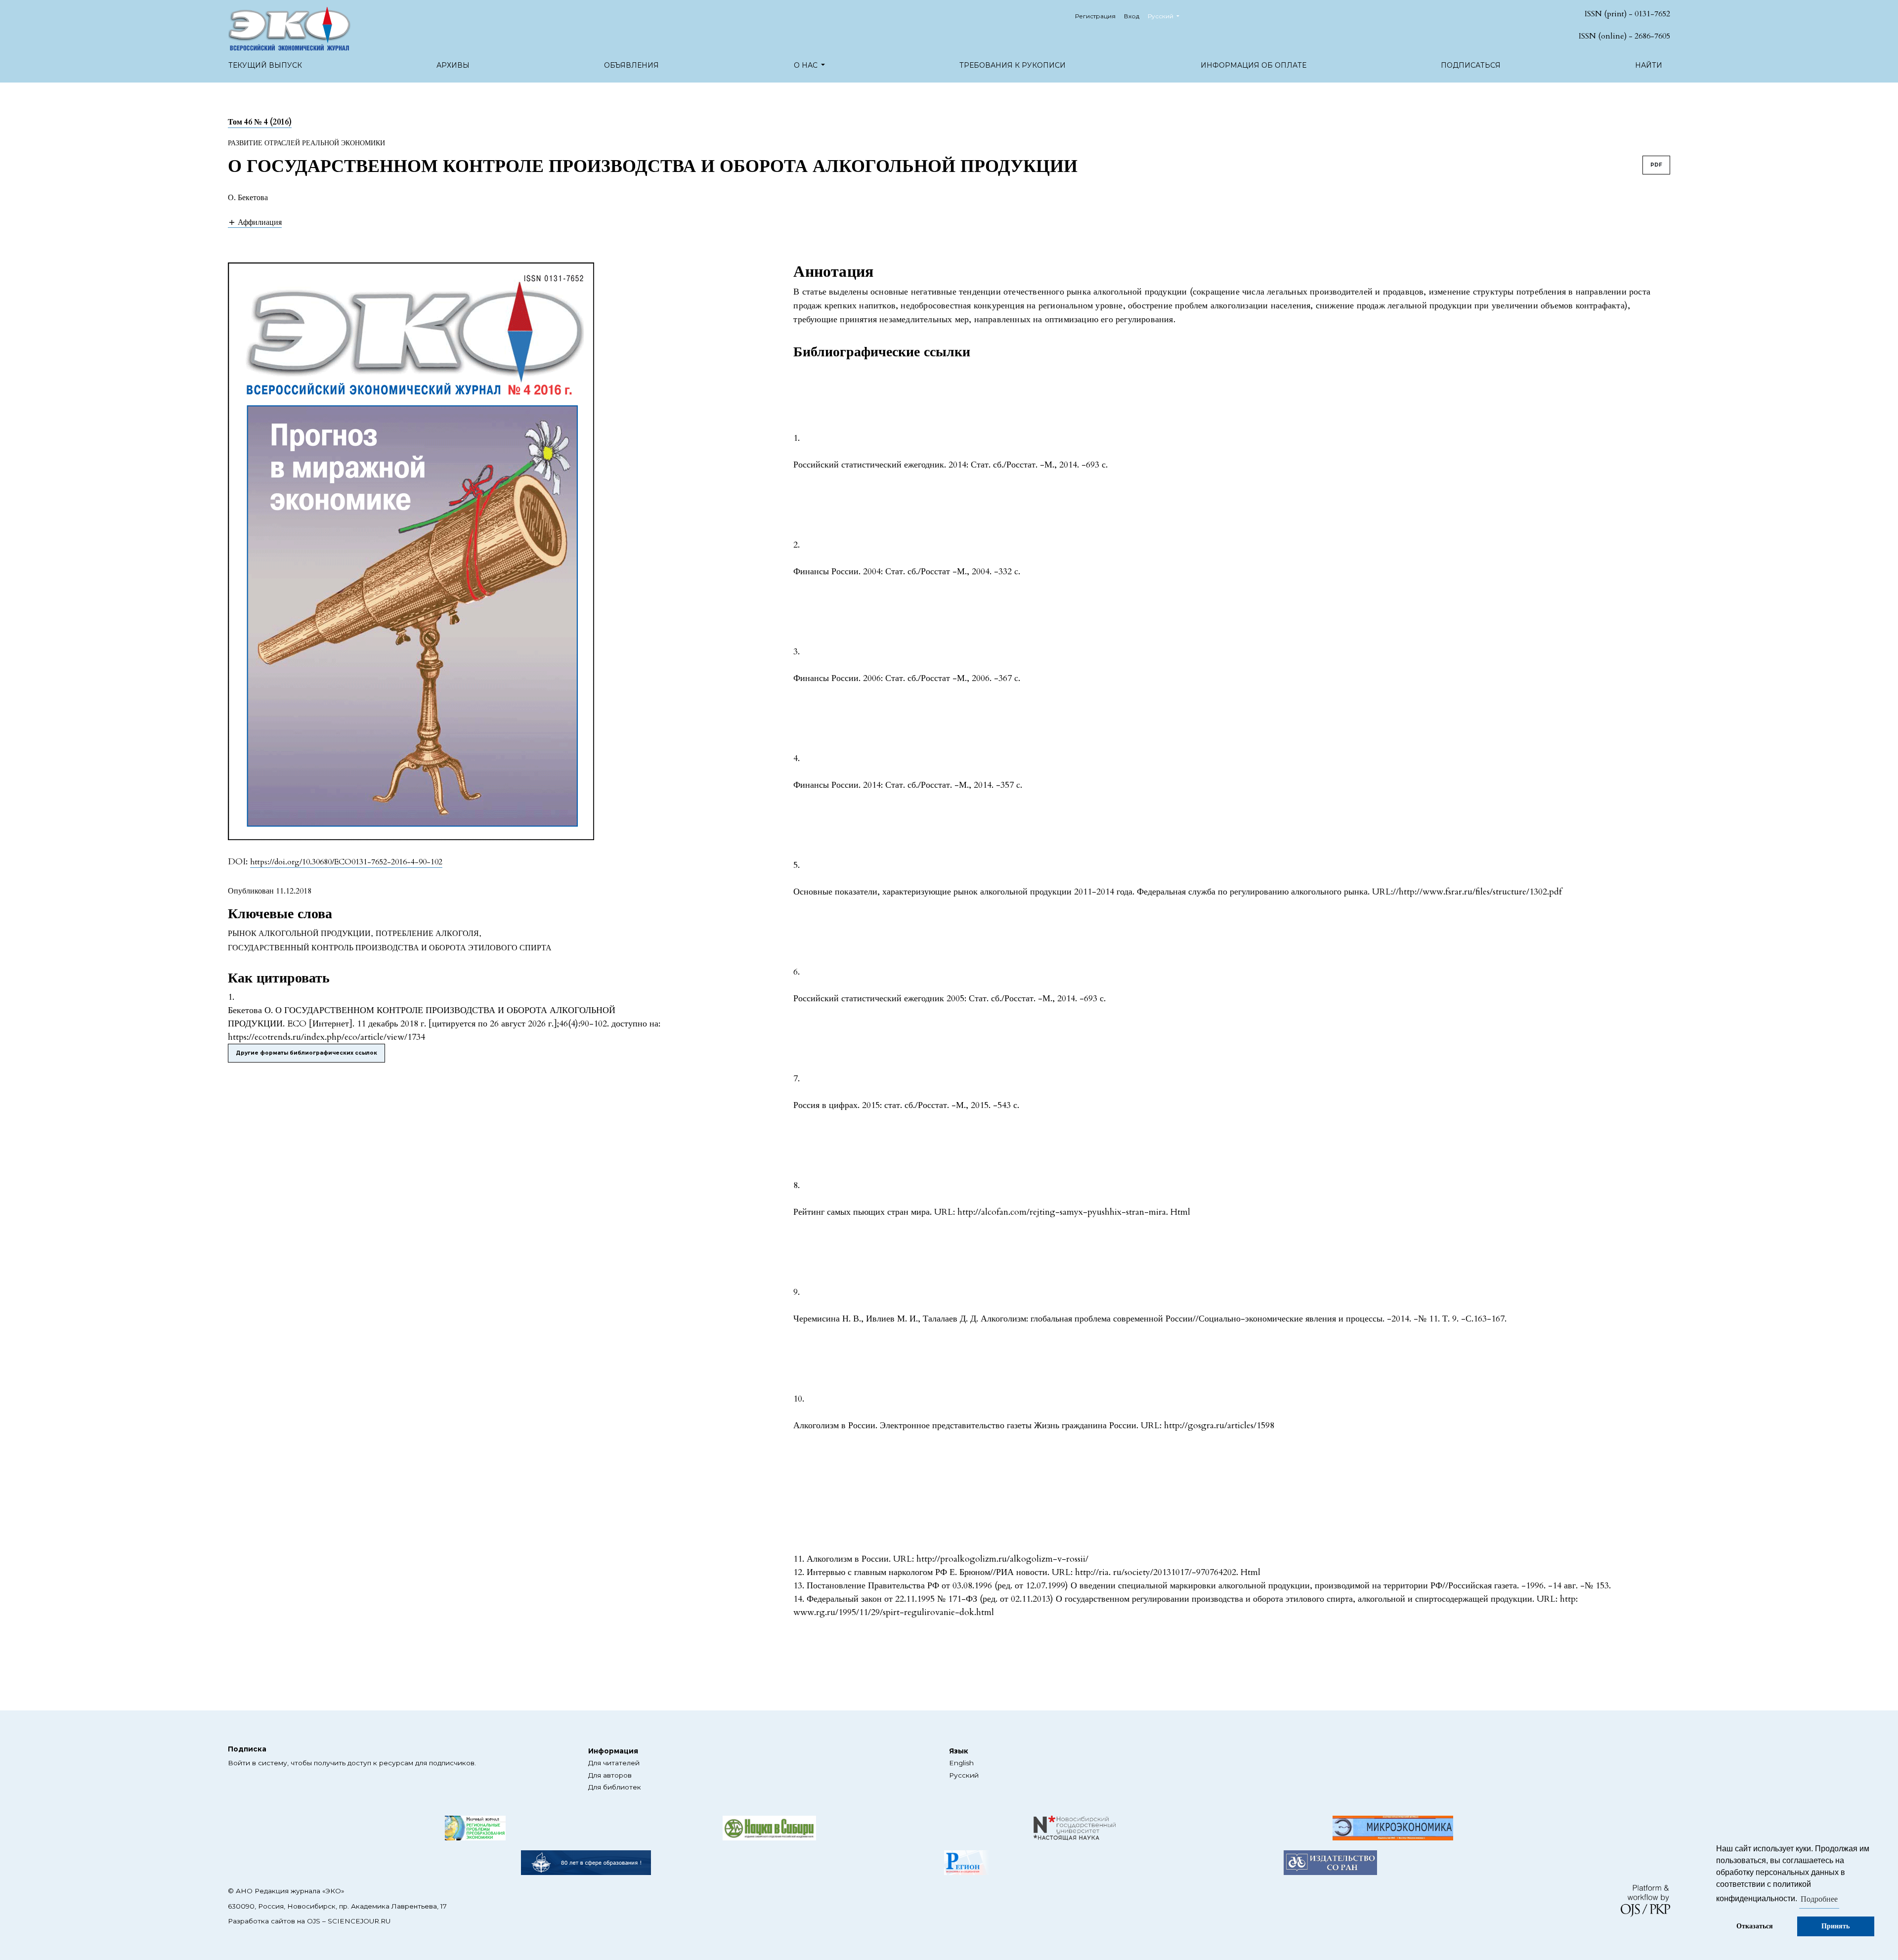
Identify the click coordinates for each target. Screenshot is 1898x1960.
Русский (964, 1775)
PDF (1656, 165)
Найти (1649, 65)
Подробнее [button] (1819, 1899)
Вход (1132, 16)
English (961, 1763)
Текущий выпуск (265, 65)
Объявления (631, 65)
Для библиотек (615, 1787)
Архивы (453, 65)
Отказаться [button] (1755, 1926)
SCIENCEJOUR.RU (359, 1921)
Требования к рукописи (1013, 65)
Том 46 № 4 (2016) (260, 122)
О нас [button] (807, 65)
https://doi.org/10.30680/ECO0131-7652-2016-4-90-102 (346, 862)
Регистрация (1095, 16)
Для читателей (614, 1763)
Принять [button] (1835, 1926)
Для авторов (610, 1775)
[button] (255, 222)
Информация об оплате (1253, 65)
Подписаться (1471, 65)
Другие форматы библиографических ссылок (306, 1053)
